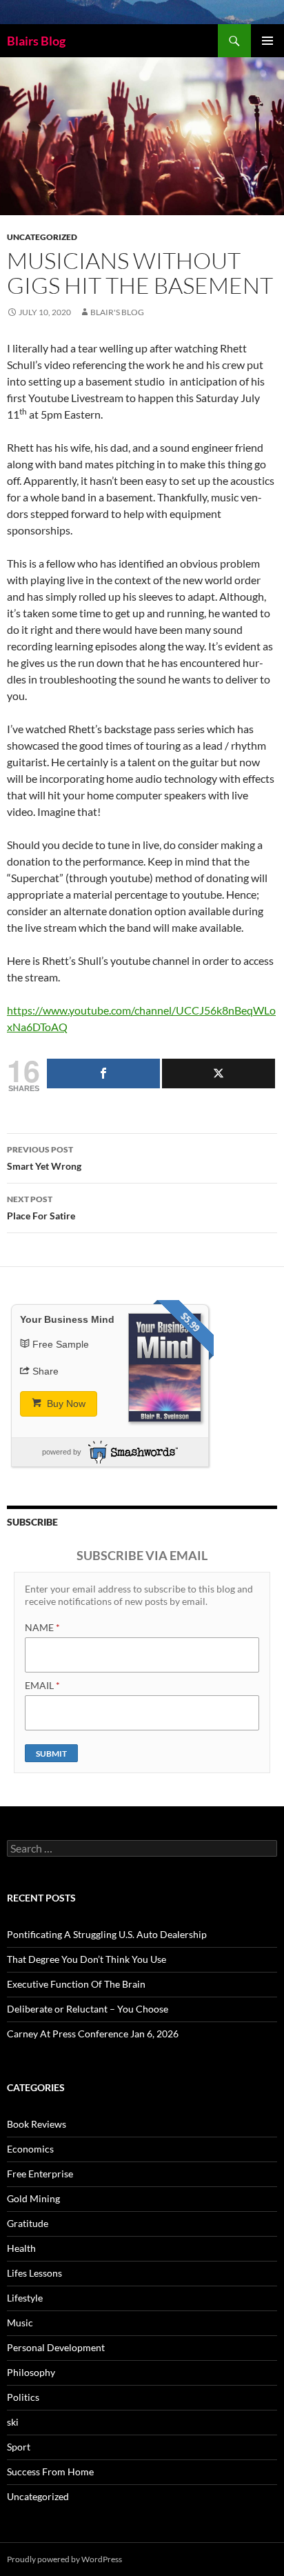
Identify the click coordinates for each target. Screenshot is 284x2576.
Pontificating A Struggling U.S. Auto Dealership (107, 1934)
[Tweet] (219, 1074)
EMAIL (42, 1685)
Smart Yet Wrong (44, 1158)
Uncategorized (42, 237)
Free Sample (61, 1344)
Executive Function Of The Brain (76, 1984)
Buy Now (65, 1404)
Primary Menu (267, 41)
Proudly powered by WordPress (64, 2559)
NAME (42, 1627)
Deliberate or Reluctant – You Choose (88, 2009)
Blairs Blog (36, 41)
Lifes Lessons (34, 2273)
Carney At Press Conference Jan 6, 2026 (93, 2034)
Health (21, 2248)
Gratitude (28, 2223)
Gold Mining (33, 2198)
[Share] (103, 1074)
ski (13, 2422)
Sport (19, 2447)
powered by (62, 1452)
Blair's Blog (117, 312)
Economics (30, 2149)
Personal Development (56, 2347)
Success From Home (50, 2472)
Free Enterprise (40, 2174)
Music (20, 2323)
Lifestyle (25, 2298)
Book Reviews (37, 2124)
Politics (23, 2397)
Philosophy (31, 2372)
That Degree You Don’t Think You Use (87, 1959)
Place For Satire (41, 1208)
